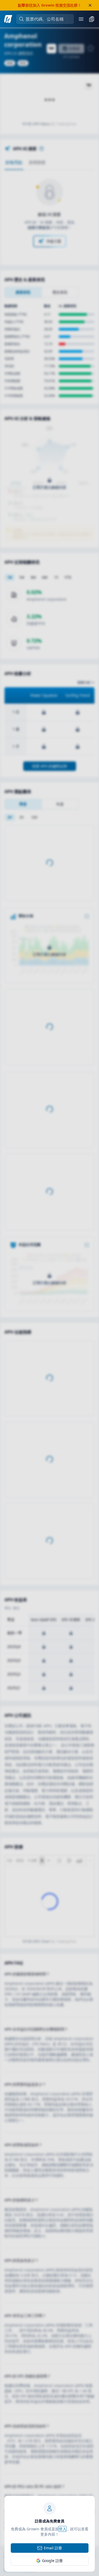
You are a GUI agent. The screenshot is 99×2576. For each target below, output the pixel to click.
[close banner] (90, 5)
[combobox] (48, 19)
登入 (63, 2529)
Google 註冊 (52, 2561)
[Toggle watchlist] (92, 19)
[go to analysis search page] (8, 19)
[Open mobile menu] (81, 19)
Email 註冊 (53, 2548)
